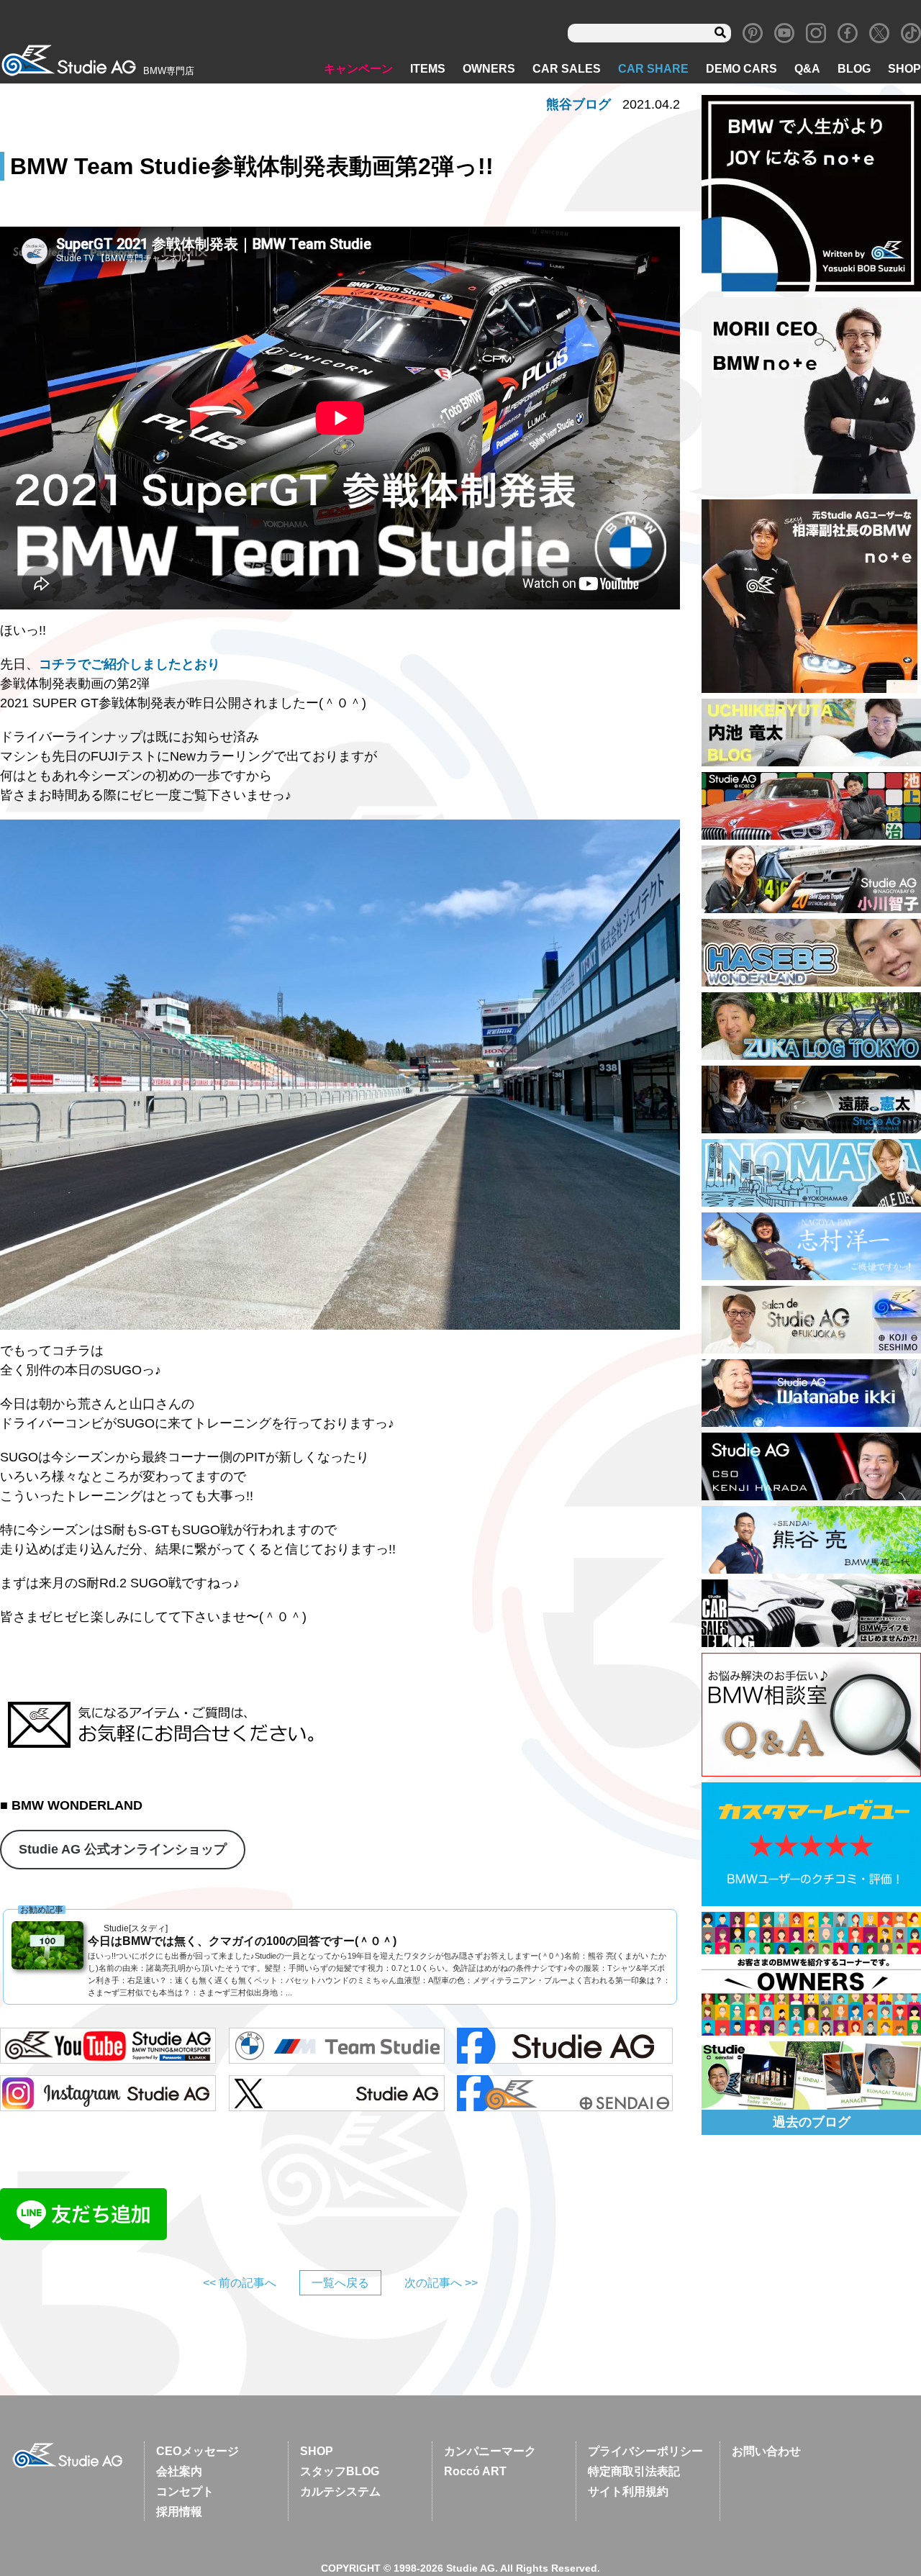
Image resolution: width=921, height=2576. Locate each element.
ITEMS (428, 69)
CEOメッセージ (198, 2451)
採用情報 (179, 2512)
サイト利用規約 (628, 2491)
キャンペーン (358, 69)
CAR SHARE (653, 69)
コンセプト (185, 2491)
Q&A (807, 69)
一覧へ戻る (340, 2283)
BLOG (854, 69)
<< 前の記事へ (240, 2283)
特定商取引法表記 (634, 2471)
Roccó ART (475, 2471)
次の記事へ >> (441, 2283)
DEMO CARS (741, 69)
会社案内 (179, 2471)
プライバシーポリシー (645, 2451)
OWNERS (489, 69)
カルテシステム (340, 2491)
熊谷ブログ (579, 104)
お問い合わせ (766, 2451)
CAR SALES (567, 69)
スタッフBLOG (340, 2471)
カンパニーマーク (490, 2451)
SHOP (904, 69)
